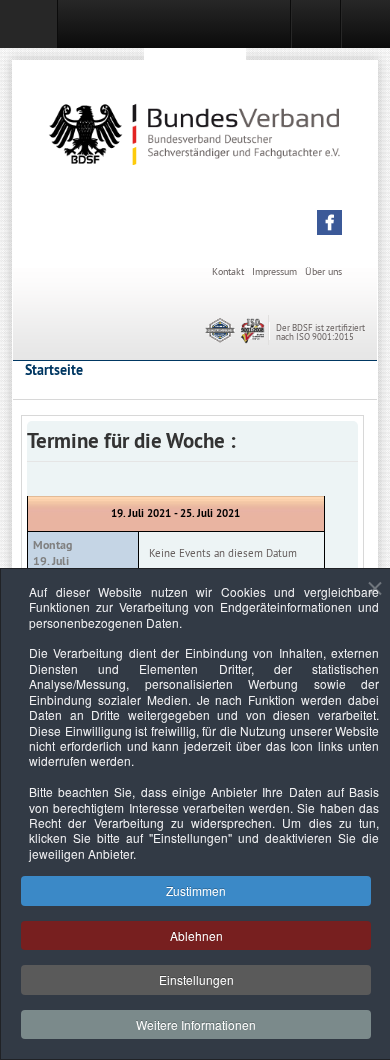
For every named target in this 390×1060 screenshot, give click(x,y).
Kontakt (228, 271)
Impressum (274, 271)
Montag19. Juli (52, 553)
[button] (329, 222)
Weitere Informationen (196, 1024)
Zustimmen (196, 890)
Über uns (323, 271)
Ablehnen (196, 935)
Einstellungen (196, 979)
